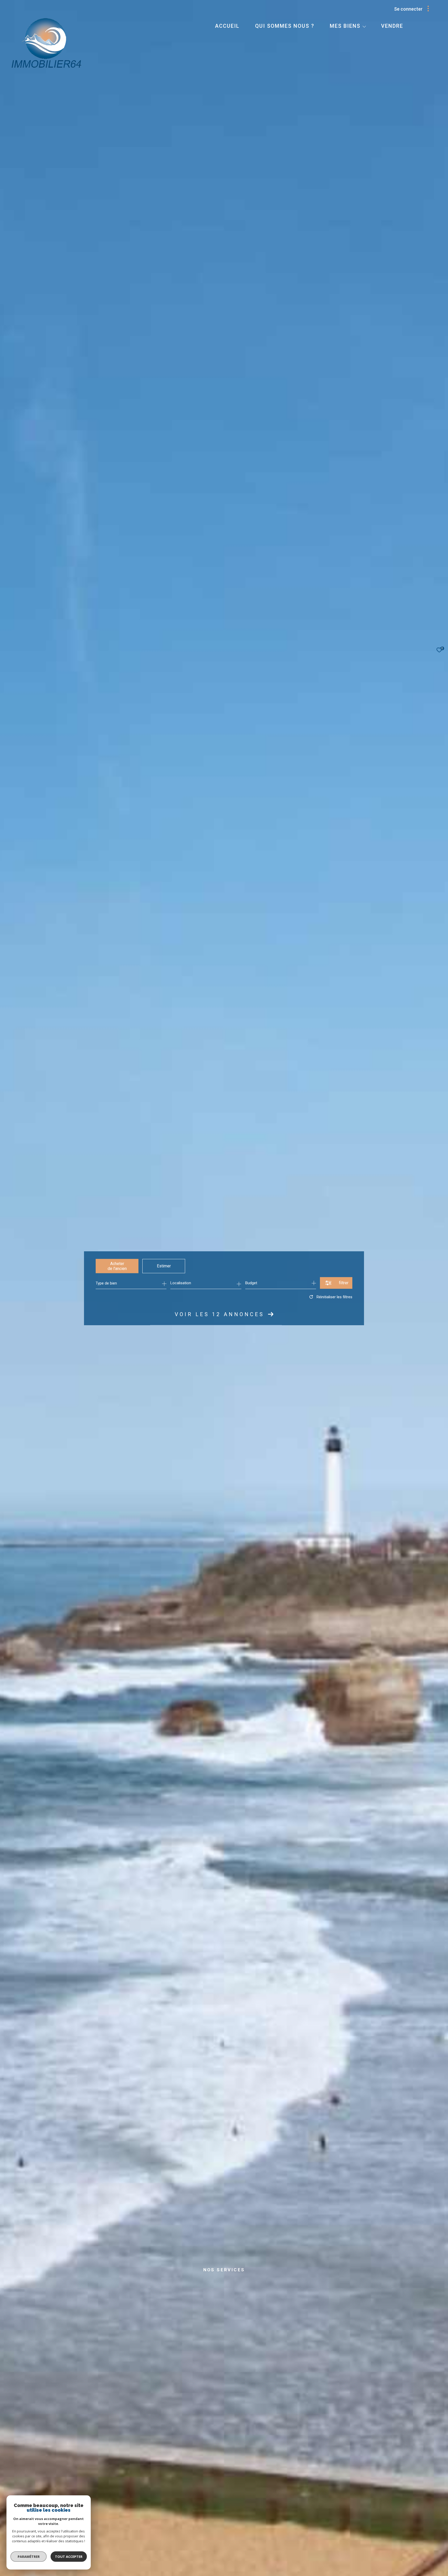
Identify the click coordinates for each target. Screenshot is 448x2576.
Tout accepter (69, 2557)
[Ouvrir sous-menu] (364, 26)
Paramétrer (29, 2557)
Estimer (164, 1266)
